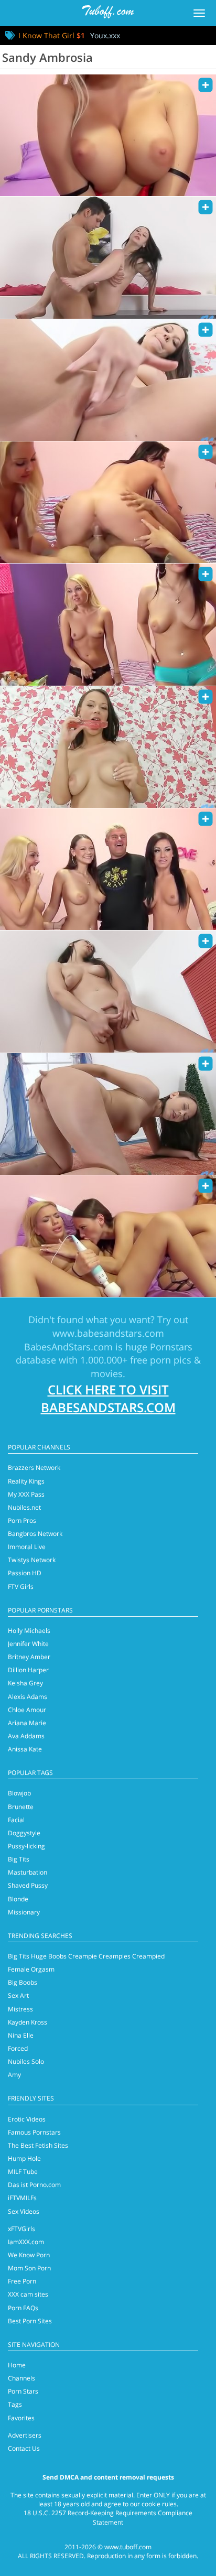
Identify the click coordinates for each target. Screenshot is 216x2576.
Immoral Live (27, 1547)
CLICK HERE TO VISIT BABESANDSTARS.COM (108, 1398)
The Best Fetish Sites (38, 2145)
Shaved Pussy (28, 1885)
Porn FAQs (23, 2308)
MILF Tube (23, 2172)
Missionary (24, 1912)
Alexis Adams (28, 1697)
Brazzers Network (34, 1468)
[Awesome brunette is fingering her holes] (108, 1114)
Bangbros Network (35, 1534)
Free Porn (22, 2281)
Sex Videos (24, 2211)
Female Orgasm (31, 1969)
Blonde (18, 1899)
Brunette (21, 1807)
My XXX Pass (26, 1494)
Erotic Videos (27, 2119)
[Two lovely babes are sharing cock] (108, 1236)
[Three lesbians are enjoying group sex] (108, 624)
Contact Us (24, 2448)
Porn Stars (23, 2391)
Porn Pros (22, 1520)
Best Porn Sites (30, 2321)
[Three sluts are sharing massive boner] (108, 502)
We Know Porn (29, 2255)
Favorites (21, 2418)
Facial (16, 1820)
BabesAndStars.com (68, 1347)
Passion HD (25, 1573)
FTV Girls (21, 1587)
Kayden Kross (28, 2022)
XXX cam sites (28, 2294)
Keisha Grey (25, 1683)
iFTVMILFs (22, 2198)
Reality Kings (26, 1481)
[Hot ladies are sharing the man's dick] (108, 135)
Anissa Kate (25, 1749)
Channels (21, 2378)
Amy (14, 2075)
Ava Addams (26, 1736)
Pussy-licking (26, 1846)
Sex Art (18, 1995)
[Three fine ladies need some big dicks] (108, 869)
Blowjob (19, 1793)
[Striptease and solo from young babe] (108, 380)
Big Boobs (23, 1982)
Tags (15, 2404)
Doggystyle (24, 1833)
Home (17, 2365)
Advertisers (25, 2435)
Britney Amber (29, 1657)
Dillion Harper (28, 1670)
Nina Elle (21, 2035)
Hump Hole (24, 2158)
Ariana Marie (27, 1723)
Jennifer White (28, 1644)
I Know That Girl (52, 35)
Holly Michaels (29, 1631)
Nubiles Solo (26, 2061)
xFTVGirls (21, 2229)
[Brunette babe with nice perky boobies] (108, 991)
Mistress (20, 2009)
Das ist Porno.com (34, 2185)
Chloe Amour (27, 1710)
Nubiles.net (24, 1507)
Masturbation (28, 1872)
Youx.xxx (105, 35)
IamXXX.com (26, 2242)
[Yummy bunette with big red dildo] (108, 747)
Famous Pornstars (34, 2132)
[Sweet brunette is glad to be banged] (108, 257)
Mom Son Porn (29, 2268)
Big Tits (19, 1859)
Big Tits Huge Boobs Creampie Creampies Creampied (86, 1956)
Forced (18, 2048)
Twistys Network (32, 1560)
